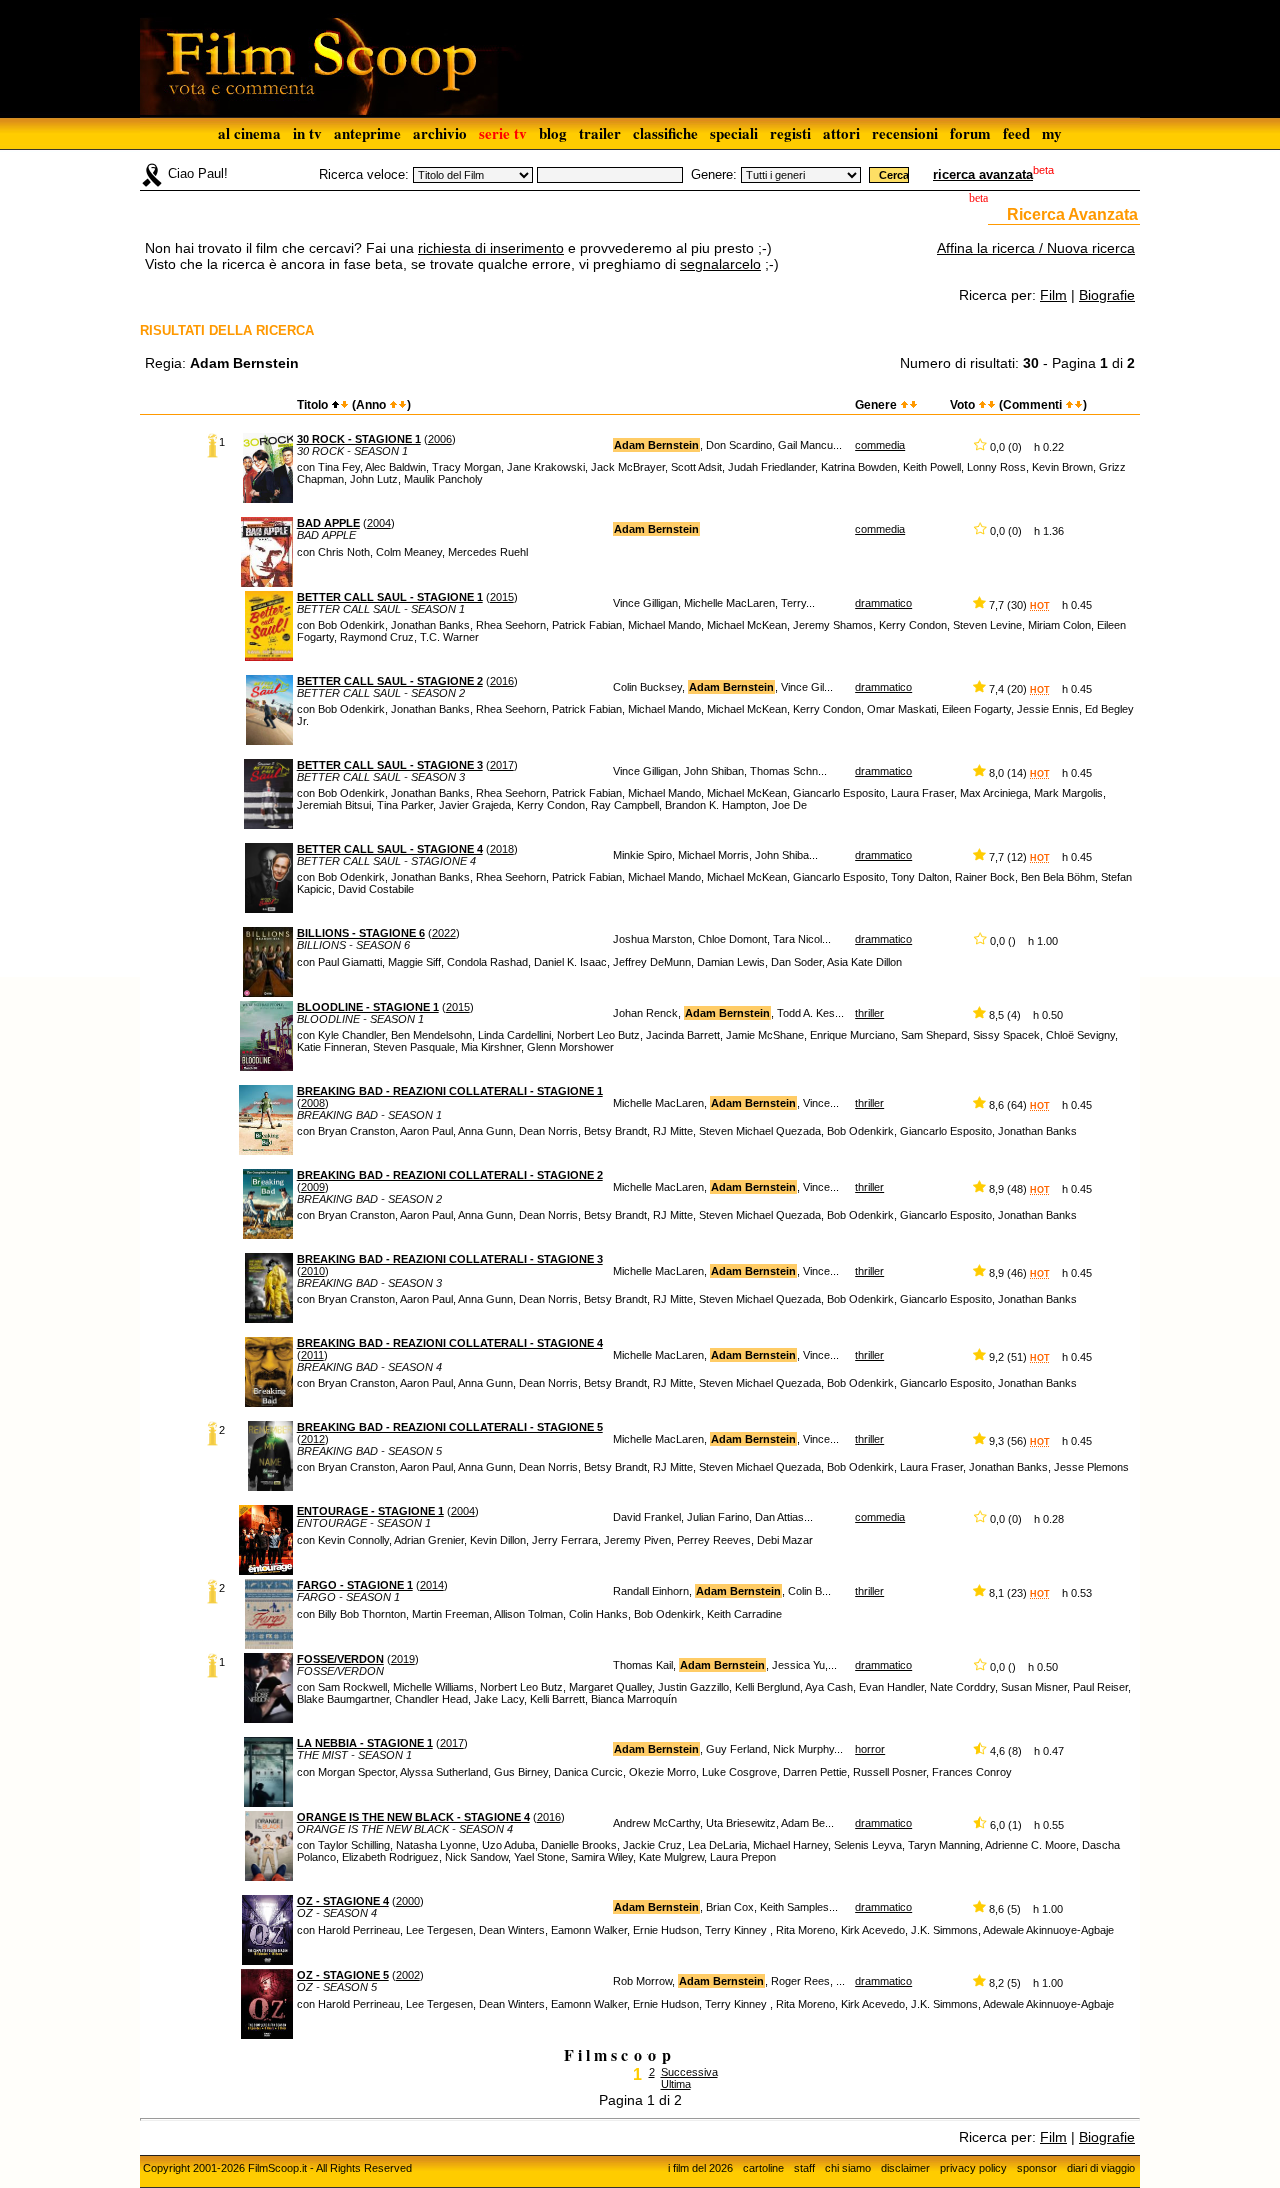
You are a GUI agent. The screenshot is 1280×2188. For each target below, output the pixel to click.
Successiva (689, 2072)
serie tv (503, 133)
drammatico (883, 603)
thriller (869, 1013)
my (1052, 133)
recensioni (905, 133)
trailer (600, 133)
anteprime (367, 133)
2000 (408, 1901)
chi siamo (848, 2168)
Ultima (676, 2084)
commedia (880, 445)
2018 (502, 849)
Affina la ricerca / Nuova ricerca (1036, 248)
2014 (432, 1585)
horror (870, 1749)
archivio (440, 133)
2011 (312, 1355)
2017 (502, 765)
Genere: (714, 174)
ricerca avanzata (983, 174)
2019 (403, 1659)
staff (804, 2168)
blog (553, 133)
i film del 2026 (700, 2168)
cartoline (763, 2168)
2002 (408, 1975)
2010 (313, 1271)
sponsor (1037, 2168)
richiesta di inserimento (491, 248)
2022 (444, 933)
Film (1053, 295)
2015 (502, 597)
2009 (313, 1187)
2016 (502, 681)
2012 (313, 1439)
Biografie (1107, 295)
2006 (440, 439)
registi (790, 133)
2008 (313, 1103)
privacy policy (973, 2168)
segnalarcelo (720, 264)
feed (1016, 133)
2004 (379, 523)
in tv (307, 133)
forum (970, 133)
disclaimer (905, 2168)
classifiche (665, 133)
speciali (734, 133)
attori (841, 133)
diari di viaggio (1101, 2168)
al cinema (249, 133)
